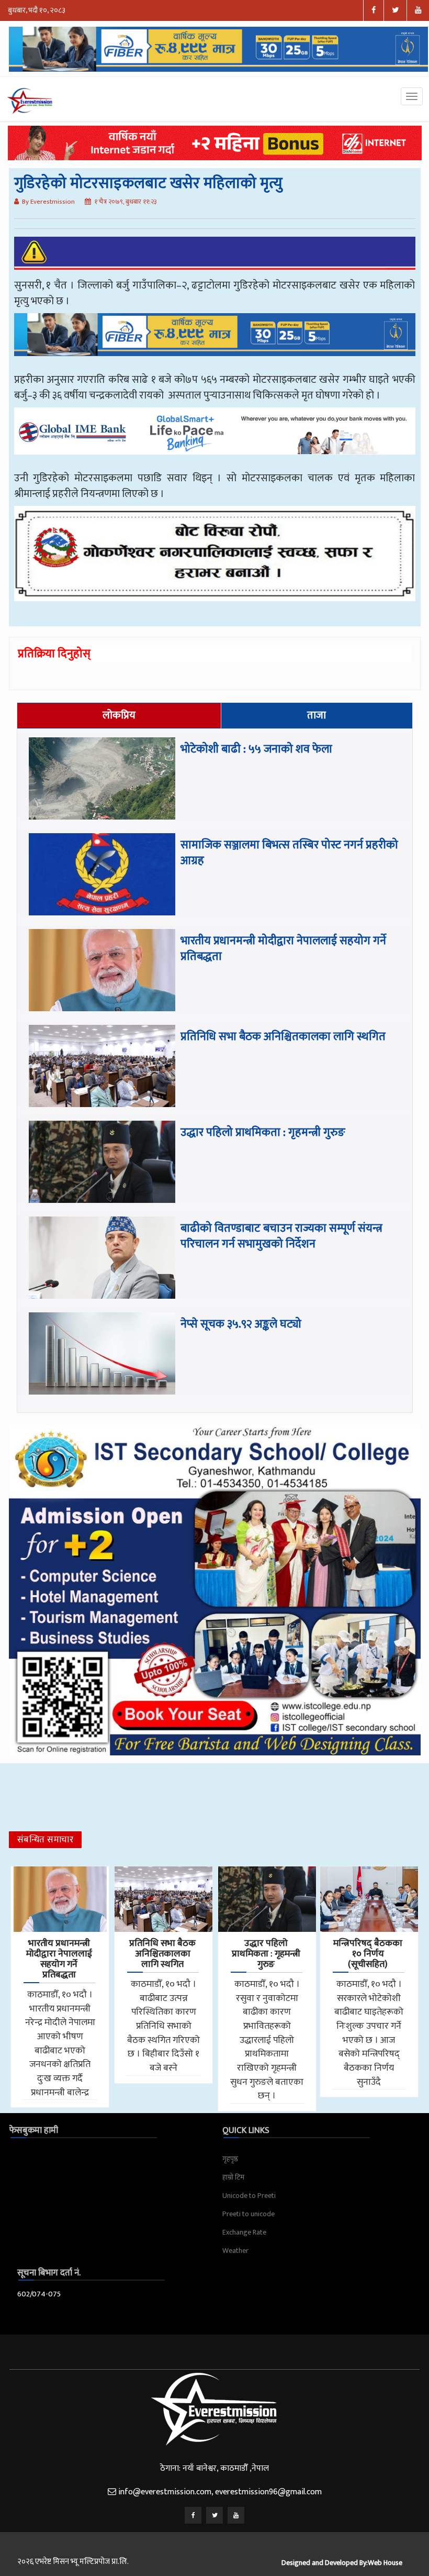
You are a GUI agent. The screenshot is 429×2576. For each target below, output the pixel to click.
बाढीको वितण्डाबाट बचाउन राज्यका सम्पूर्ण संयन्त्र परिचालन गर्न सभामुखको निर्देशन (281, 1236)
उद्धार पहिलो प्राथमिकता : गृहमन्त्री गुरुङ (263, 1132)
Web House (385, 2563)
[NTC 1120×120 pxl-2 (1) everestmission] (215, 342)
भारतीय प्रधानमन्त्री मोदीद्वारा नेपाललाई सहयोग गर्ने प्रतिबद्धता (283, 949)
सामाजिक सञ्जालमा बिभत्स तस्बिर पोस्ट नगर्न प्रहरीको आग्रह (289, 853)
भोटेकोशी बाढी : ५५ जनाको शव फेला (258, 749)
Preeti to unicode (249, 2214)
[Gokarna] (215, 561)
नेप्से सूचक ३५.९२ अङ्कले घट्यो (241, 1324)
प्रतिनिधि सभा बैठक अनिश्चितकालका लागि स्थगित (283, 1037)
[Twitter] (214, 2515)
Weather (235, 2251)
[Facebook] (193, 2515)
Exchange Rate (244, 2232)
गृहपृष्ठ (230, 2159)
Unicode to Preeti (249, 2196)
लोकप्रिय (119, 715)
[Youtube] (236, 2515)
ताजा (317, 715)
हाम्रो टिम (233, 2177)
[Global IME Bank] (215, 438)
